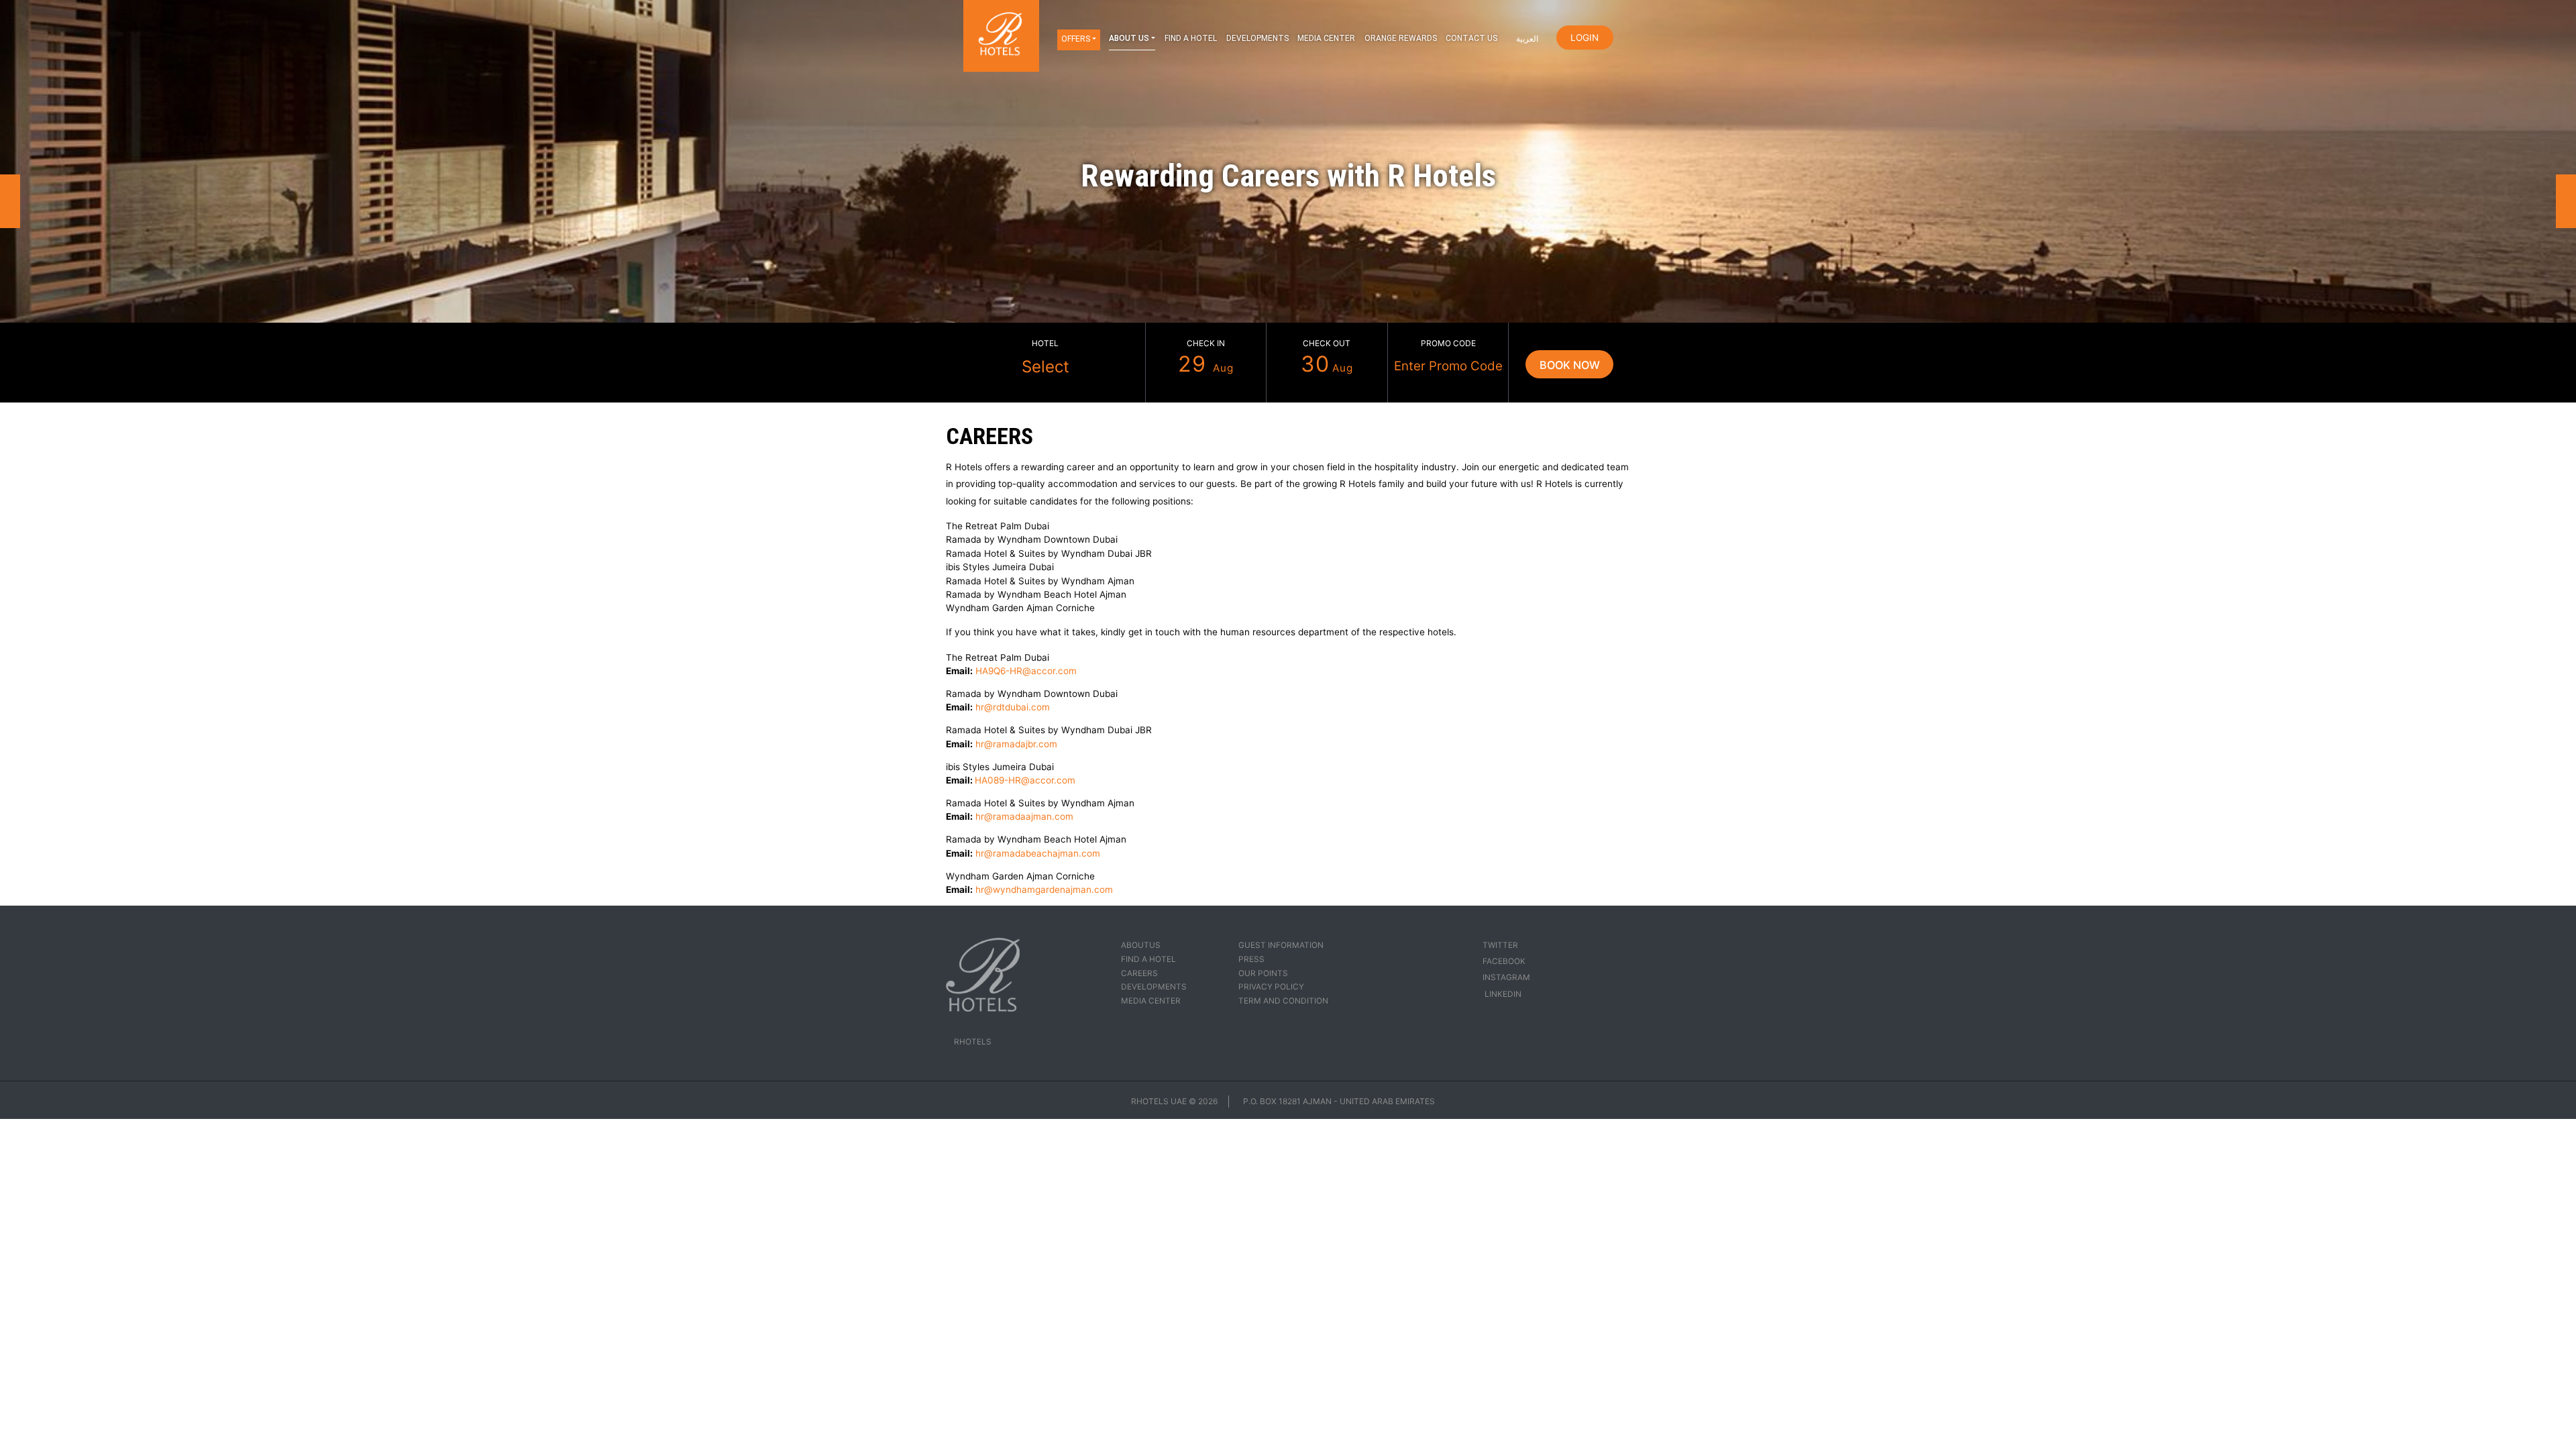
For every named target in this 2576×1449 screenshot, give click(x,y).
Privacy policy (1271, 987)
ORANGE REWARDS (1401, 38)
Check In (1206, 343)
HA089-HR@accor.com (1025, 780)
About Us (1129, 38)
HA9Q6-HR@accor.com (1026, 671)
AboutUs (1141, 945)
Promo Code (1448, 343)
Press (1251, 959)
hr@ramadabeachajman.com (1038, 853)
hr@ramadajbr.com (1016, 744)
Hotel (1045, 343)
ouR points (1263, 973)
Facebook (1504, 961)
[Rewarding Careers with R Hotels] (1288, 176)
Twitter (1500, 945)
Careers (1139, 973)
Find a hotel (1191, 38)
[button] (10, 201)
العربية (1527, 39)
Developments (1257, 38)
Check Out (1327, 343)
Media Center (1326, 38)
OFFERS (1076, 39)
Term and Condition (1283, 1001)
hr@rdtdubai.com (1013, 707)
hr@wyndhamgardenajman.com (1044, 890)
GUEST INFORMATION (1281, 945)
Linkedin (1502, 994)
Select (1045, 366)
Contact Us (1471, 38)
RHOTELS (973, 1042)
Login (1585, 38)
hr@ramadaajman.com (1024, 816)
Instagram (1506, 977)
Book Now (1570, 365)
